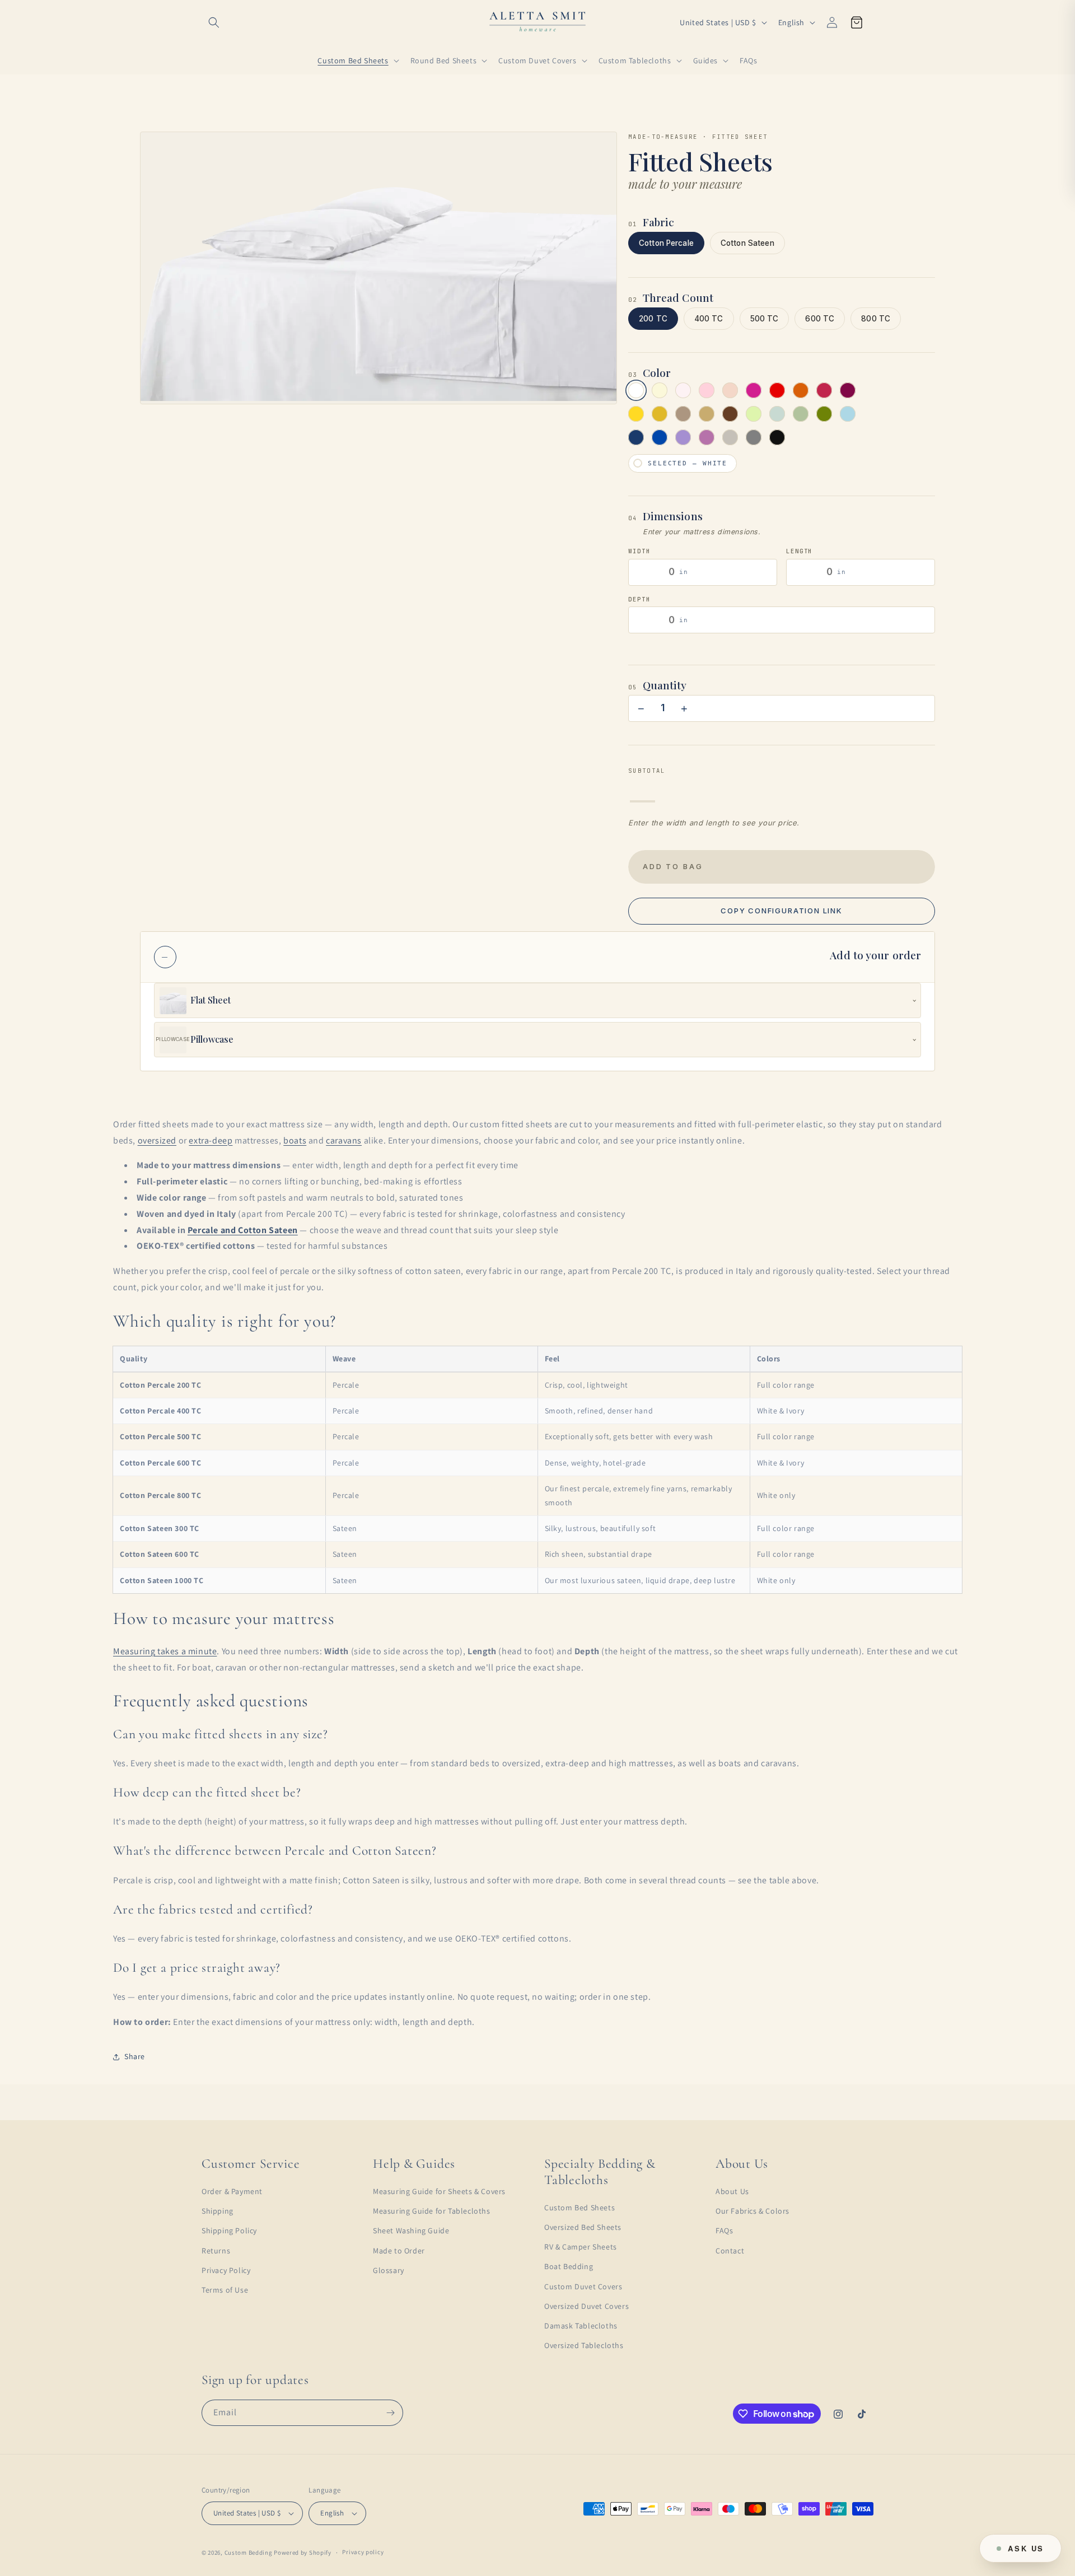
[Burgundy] (824, 390)
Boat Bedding (569, 2266)
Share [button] (135, 2056)
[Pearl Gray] (730, 437)
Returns (216, 2251)
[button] (214, 22)
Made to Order (399, 2251)
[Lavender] (683, 437)
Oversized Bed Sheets (583, 2227)
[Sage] (801, 414)
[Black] (777, 437)
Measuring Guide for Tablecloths (432, 2211)
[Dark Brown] (730, 414)
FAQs (724, 2230)
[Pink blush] (683, 390)
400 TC (709, 319)
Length (799, 551)
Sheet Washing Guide (411, 2230)
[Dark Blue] (636, 437)
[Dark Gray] (754, 437)
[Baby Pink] (707, 390)
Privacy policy (363, 2552)
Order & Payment (232, 2191)
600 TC (820, 319)
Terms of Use (225, 2290)
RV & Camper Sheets (581, 2247)
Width (639, 551)
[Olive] (824, 414)
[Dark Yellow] (660, 414)
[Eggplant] (848, 390)
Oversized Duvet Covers (586, 2306)
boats (295, 1140)
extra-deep (211, 1140)
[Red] (777, 390)
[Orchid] (707, 437)
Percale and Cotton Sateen (243, 1230)
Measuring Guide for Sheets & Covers (439, 2191)
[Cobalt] (660, 437)
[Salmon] (730, 390)
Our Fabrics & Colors (752, 2211)
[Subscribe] (390, 2413)
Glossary (389, 2270)
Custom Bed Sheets (579, 2208)
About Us (732, 2191)
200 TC (653, 319)
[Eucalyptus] (777, 414)
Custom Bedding (249, 2552)
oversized (157, 1140)
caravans (344, 1140)
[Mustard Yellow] (636, 414)
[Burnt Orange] (801, 390)
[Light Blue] (848, 414)
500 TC (765, 319)
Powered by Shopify (303, 2552)
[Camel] (707, 414)
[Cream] (660, 390)
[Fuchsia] (754, 390)
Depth (639, 599)
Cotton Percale (666, 243)
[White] (636, 390)
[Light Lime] (754, 414)
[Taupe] (683, 414)
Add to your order (875, 955)
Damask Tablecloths (581, 2326)
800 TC (876, 319)
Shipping (218, 2211)
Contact (730, 2251)
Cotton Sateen (747, 243)
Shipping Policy (229, 2230)
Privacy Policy (226, 2270)
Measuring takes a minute (165, 1651)
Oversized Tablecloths (584, 2345)
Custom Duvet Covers (583, 2286)
